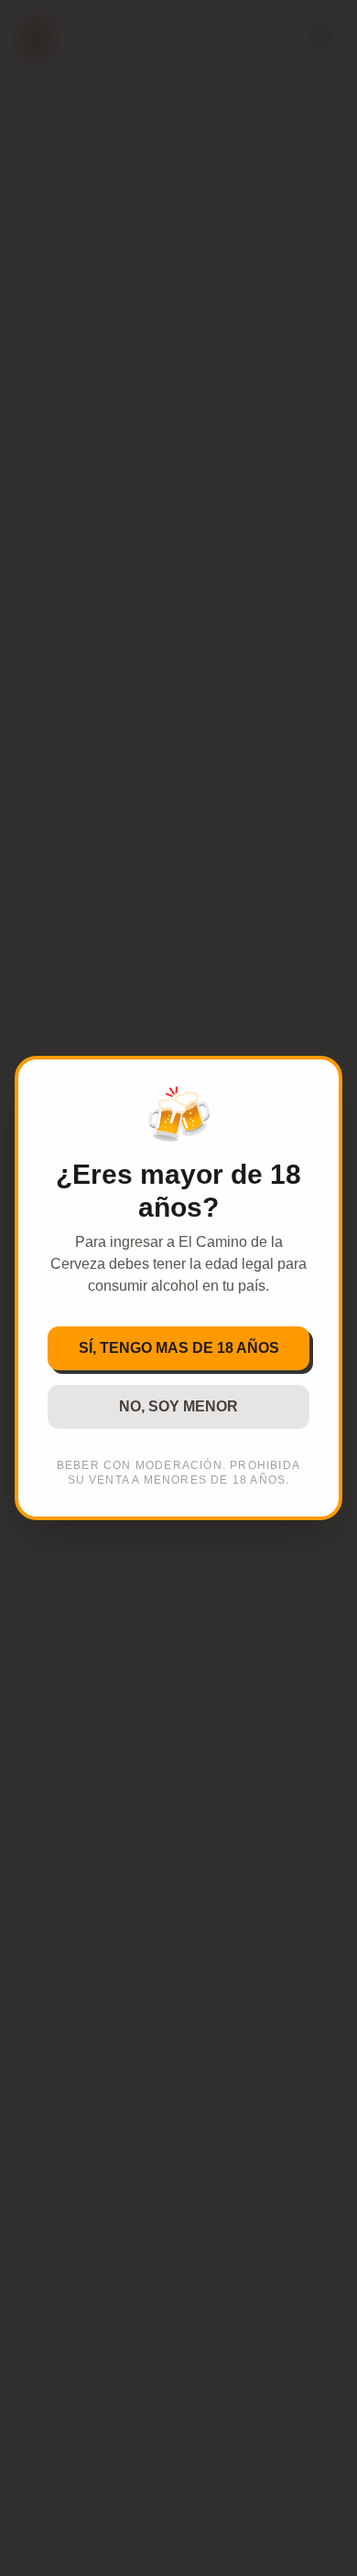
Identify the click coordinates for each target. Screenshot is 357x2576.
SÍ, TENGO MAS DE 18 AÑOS (179, 1348)
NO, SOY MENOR (178, 1406)
